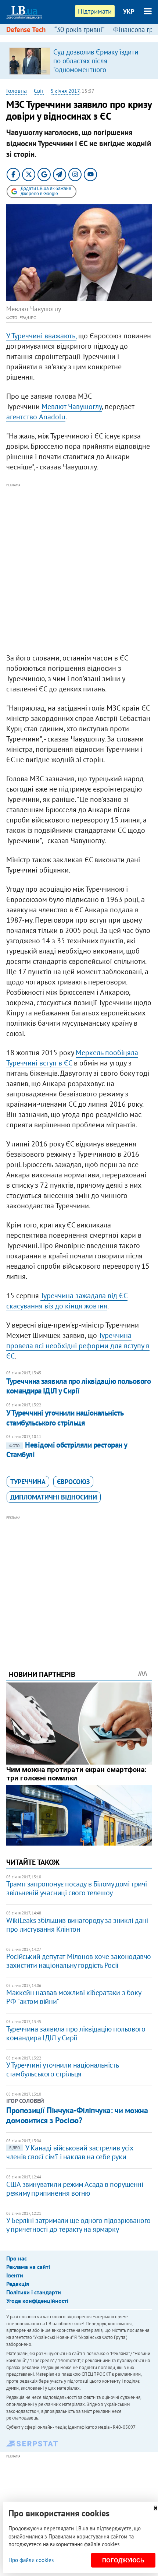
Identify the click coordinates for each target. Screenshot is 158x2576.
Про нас (17, 2258)
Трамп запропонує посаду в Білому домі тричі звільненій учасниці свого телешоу (77, 1888)
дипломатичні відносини (54, 1497)
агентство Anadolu (36, 417)
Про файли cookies (31, 2560)
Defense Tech (26, 29)
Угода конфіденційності (37, 2301)
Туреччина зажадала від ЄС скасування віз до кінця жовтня (67, 1301)
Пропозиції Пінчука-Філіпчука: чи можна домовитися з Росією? (77, 2115)
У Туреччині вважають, (41, 336)
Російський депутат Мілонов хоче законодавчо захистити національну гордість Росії (79, 1961)
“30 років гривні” (79, 29)
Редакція (18, 2284)
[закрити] (155, 2508)
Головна (17, 91)
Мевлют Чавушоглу (72, 406)
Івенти (15, 2275)
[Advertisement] (79, 568)
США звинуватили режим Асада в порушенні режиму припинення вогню (75, 2189)
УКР (129, 11)
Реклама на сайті (28, 2267)
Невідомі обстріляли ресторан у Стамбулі (67, 1450)
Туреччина (28, 1482)
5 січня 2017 (65, 91)
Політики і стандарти (34, 2292)
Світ (39, 91)
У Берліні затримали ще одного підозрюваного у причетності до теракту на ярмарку (78, 2225)
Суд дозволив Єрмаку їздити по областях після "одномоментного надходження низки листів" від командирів (100, 70)
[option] (79, 61)
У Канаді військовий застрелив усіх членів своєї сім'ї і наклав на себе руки (69, 2152)
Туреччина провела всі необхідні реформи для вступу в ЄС (78, 1346)
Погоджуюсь (123, 2560)
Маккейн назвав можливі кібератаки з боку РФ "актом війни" (73, 1997)
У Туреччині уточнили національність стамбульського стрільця (65, 1418)
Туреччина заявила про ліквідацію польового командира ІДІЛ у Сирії (78, 1386)
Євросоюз (73, 1482)
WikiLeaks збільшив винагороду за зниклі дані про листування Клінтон (77, 1925)
